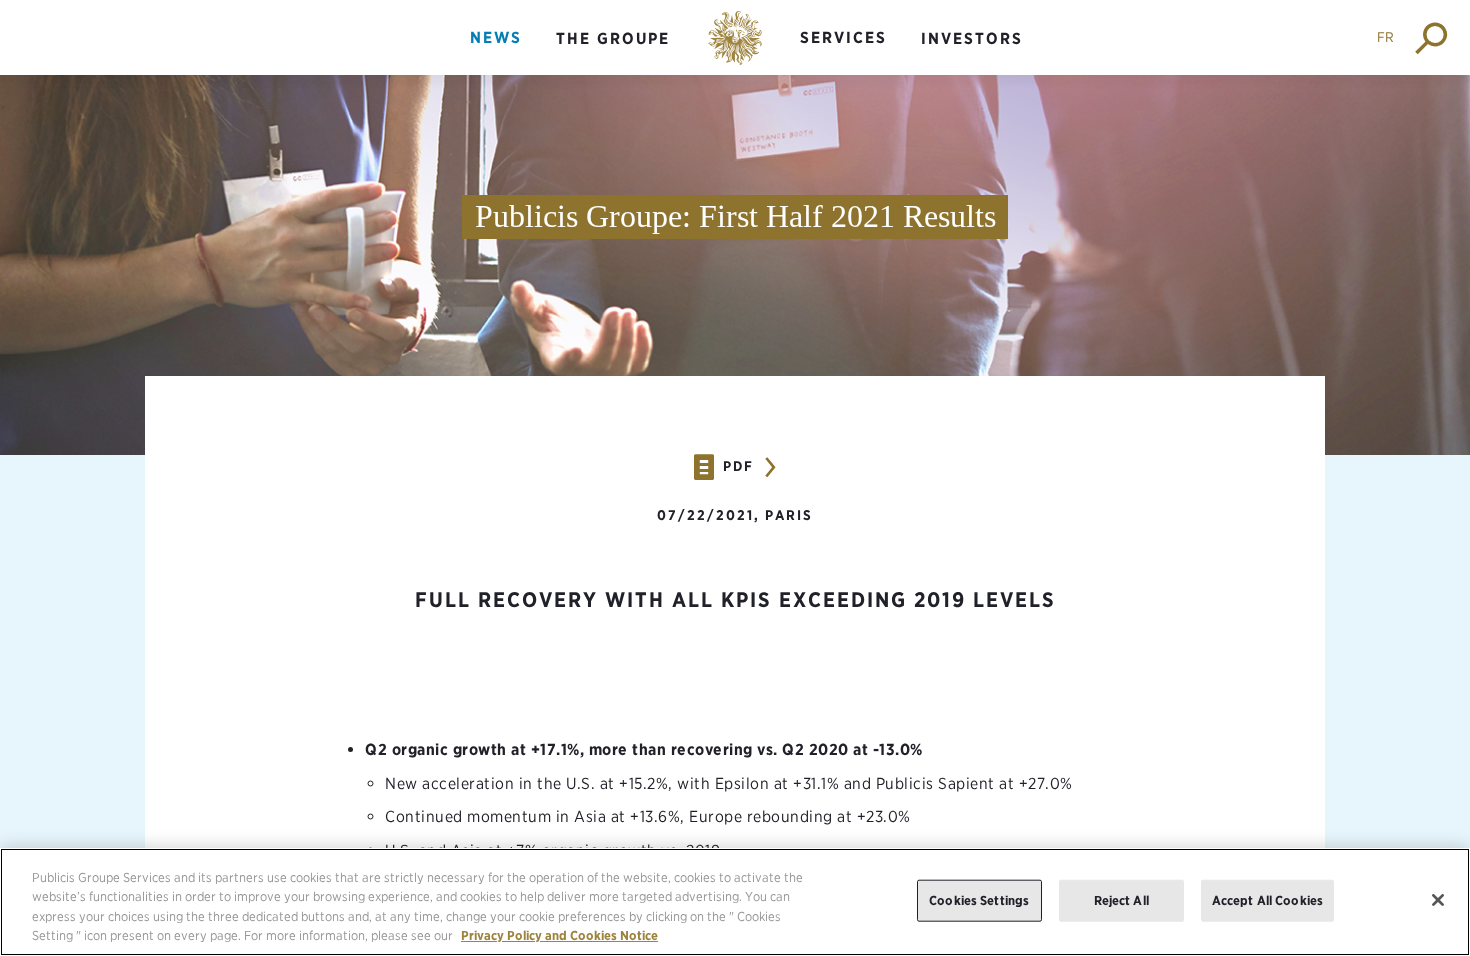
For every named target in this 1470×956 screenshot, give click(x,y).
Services (843, 37)
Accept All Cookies (1267, 900)
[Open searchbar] (1432, 37)
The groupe (613, 38)
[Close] (1438, 900)
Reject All (1121, 900)
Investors (972, 38)
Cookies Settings (979, 900)
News (496, 37)
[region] (735, 902)
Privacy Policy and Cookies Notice (559, 935)
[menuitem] (496, 54)
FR (1385, 37)
